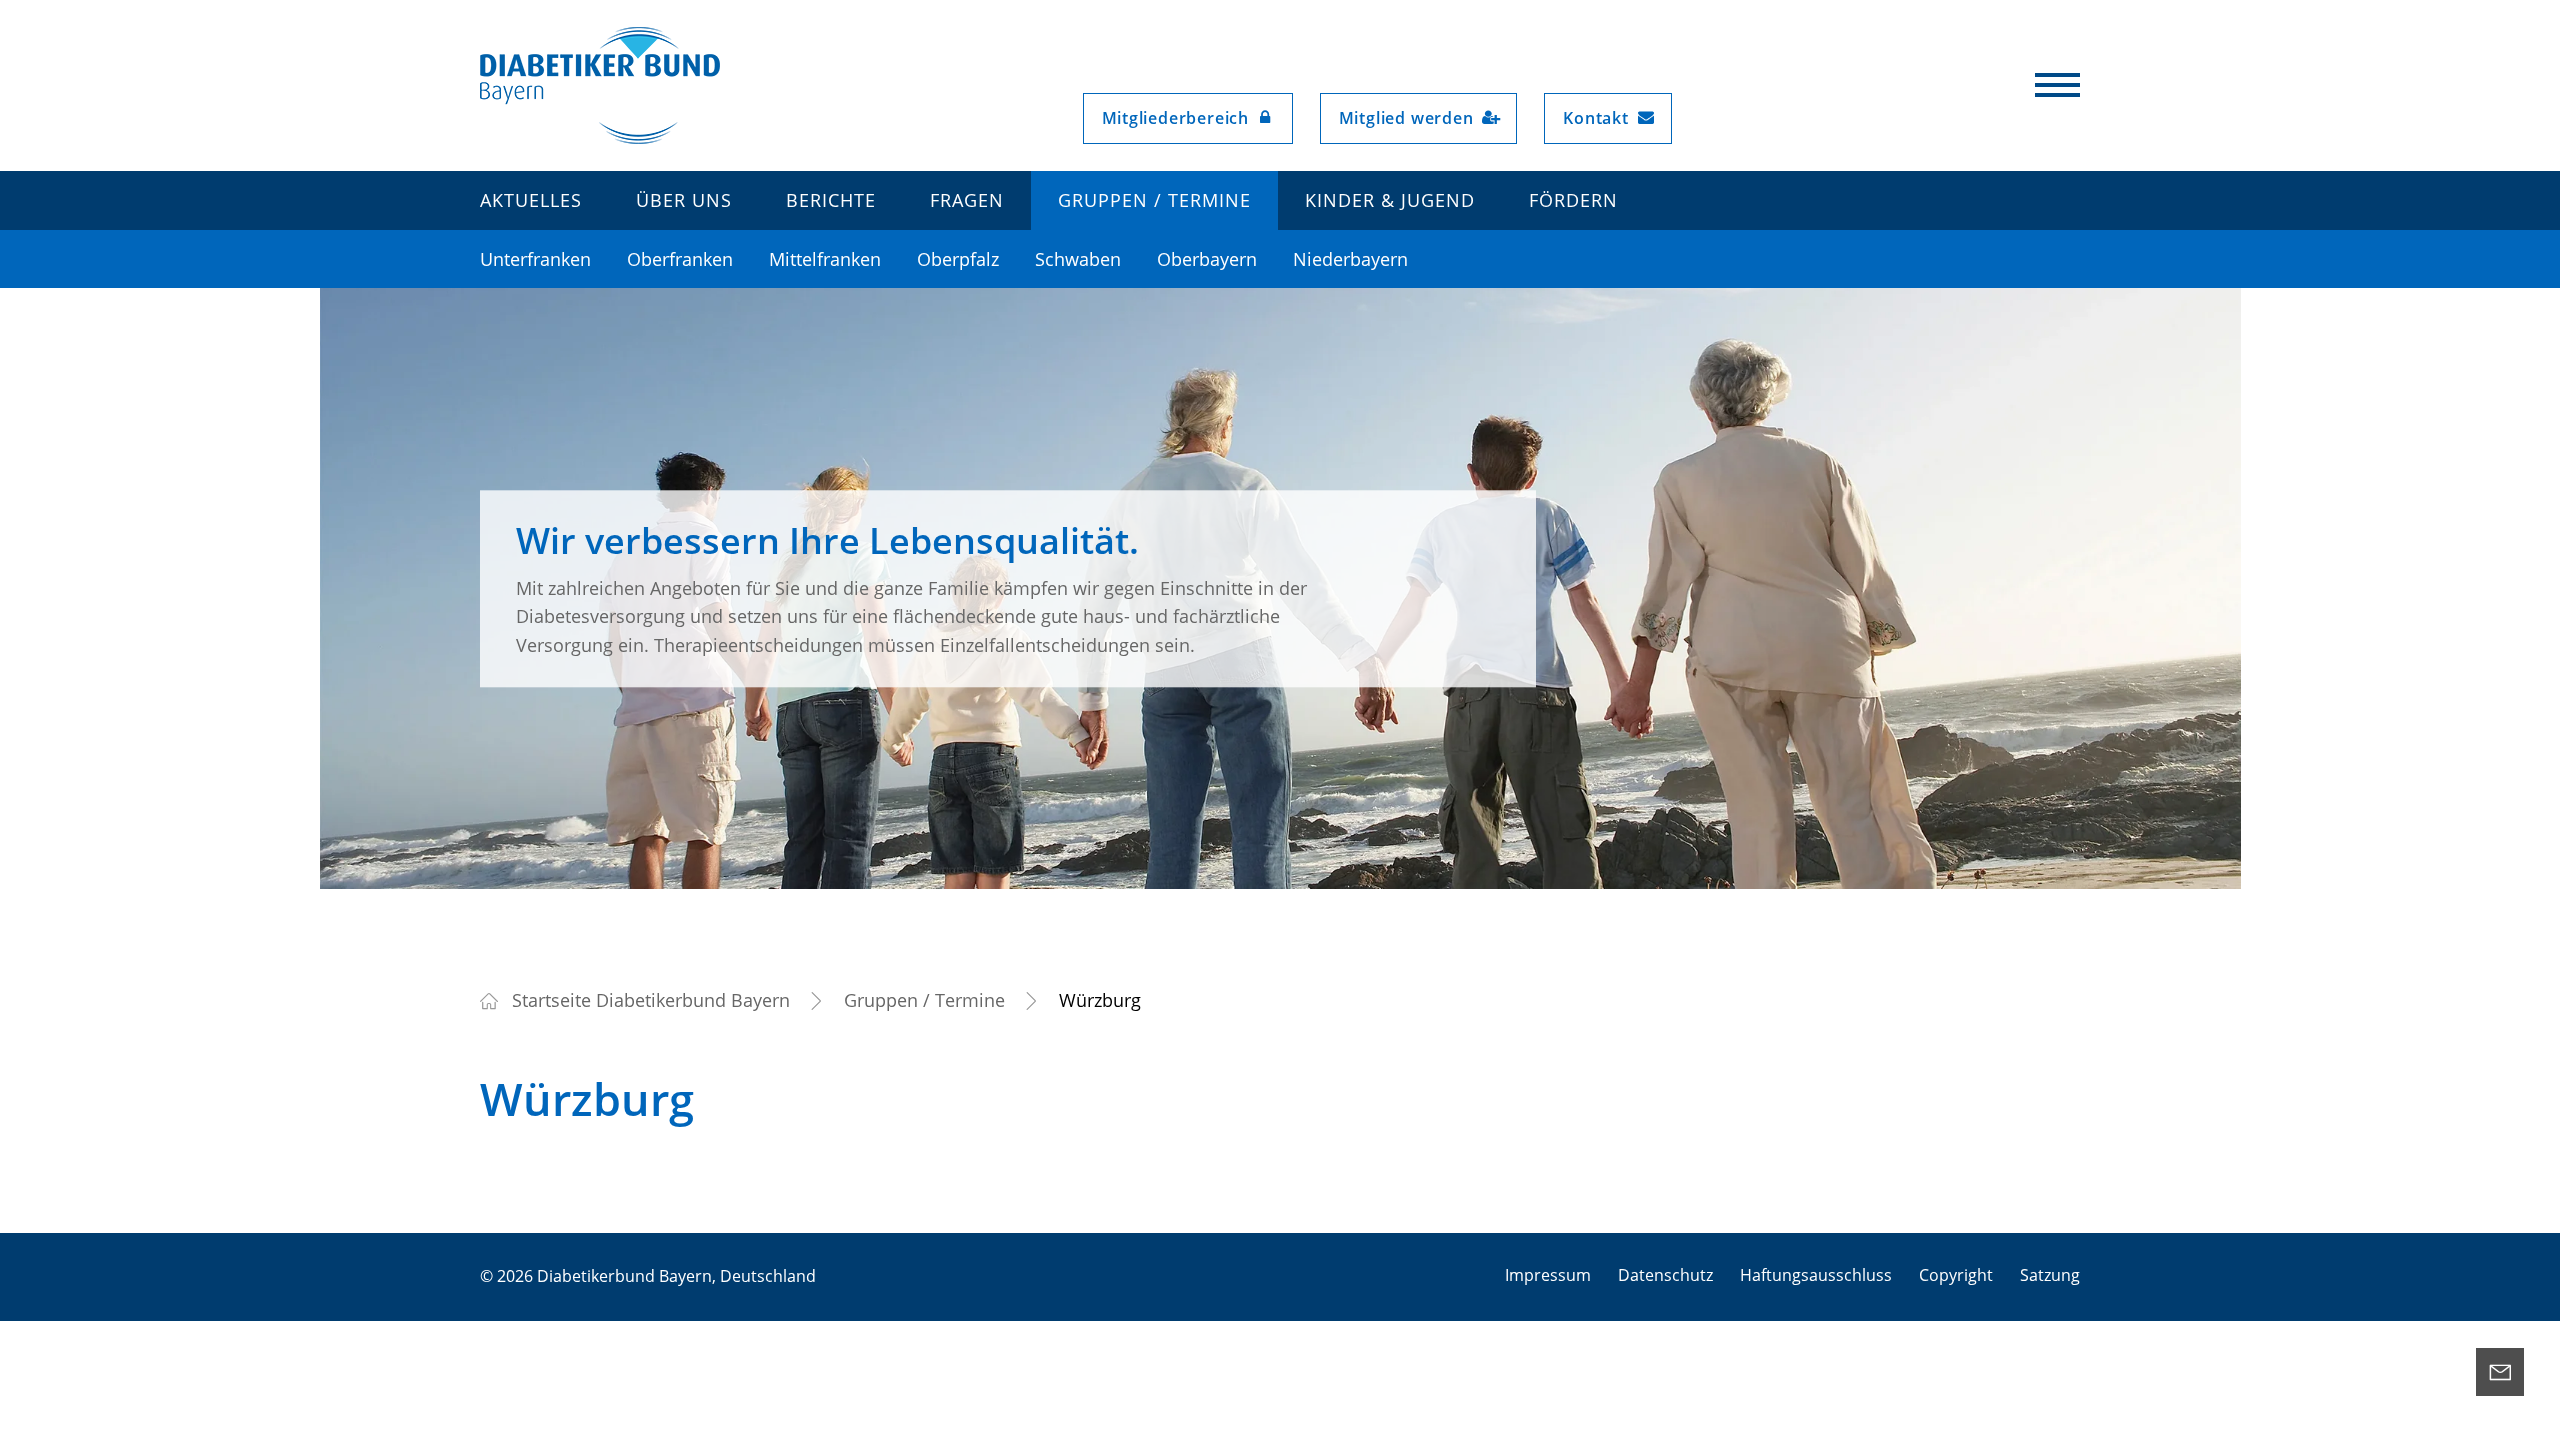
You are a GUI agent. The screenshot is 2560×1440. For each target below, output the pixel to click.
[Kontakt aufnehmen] (2500, 1372)
